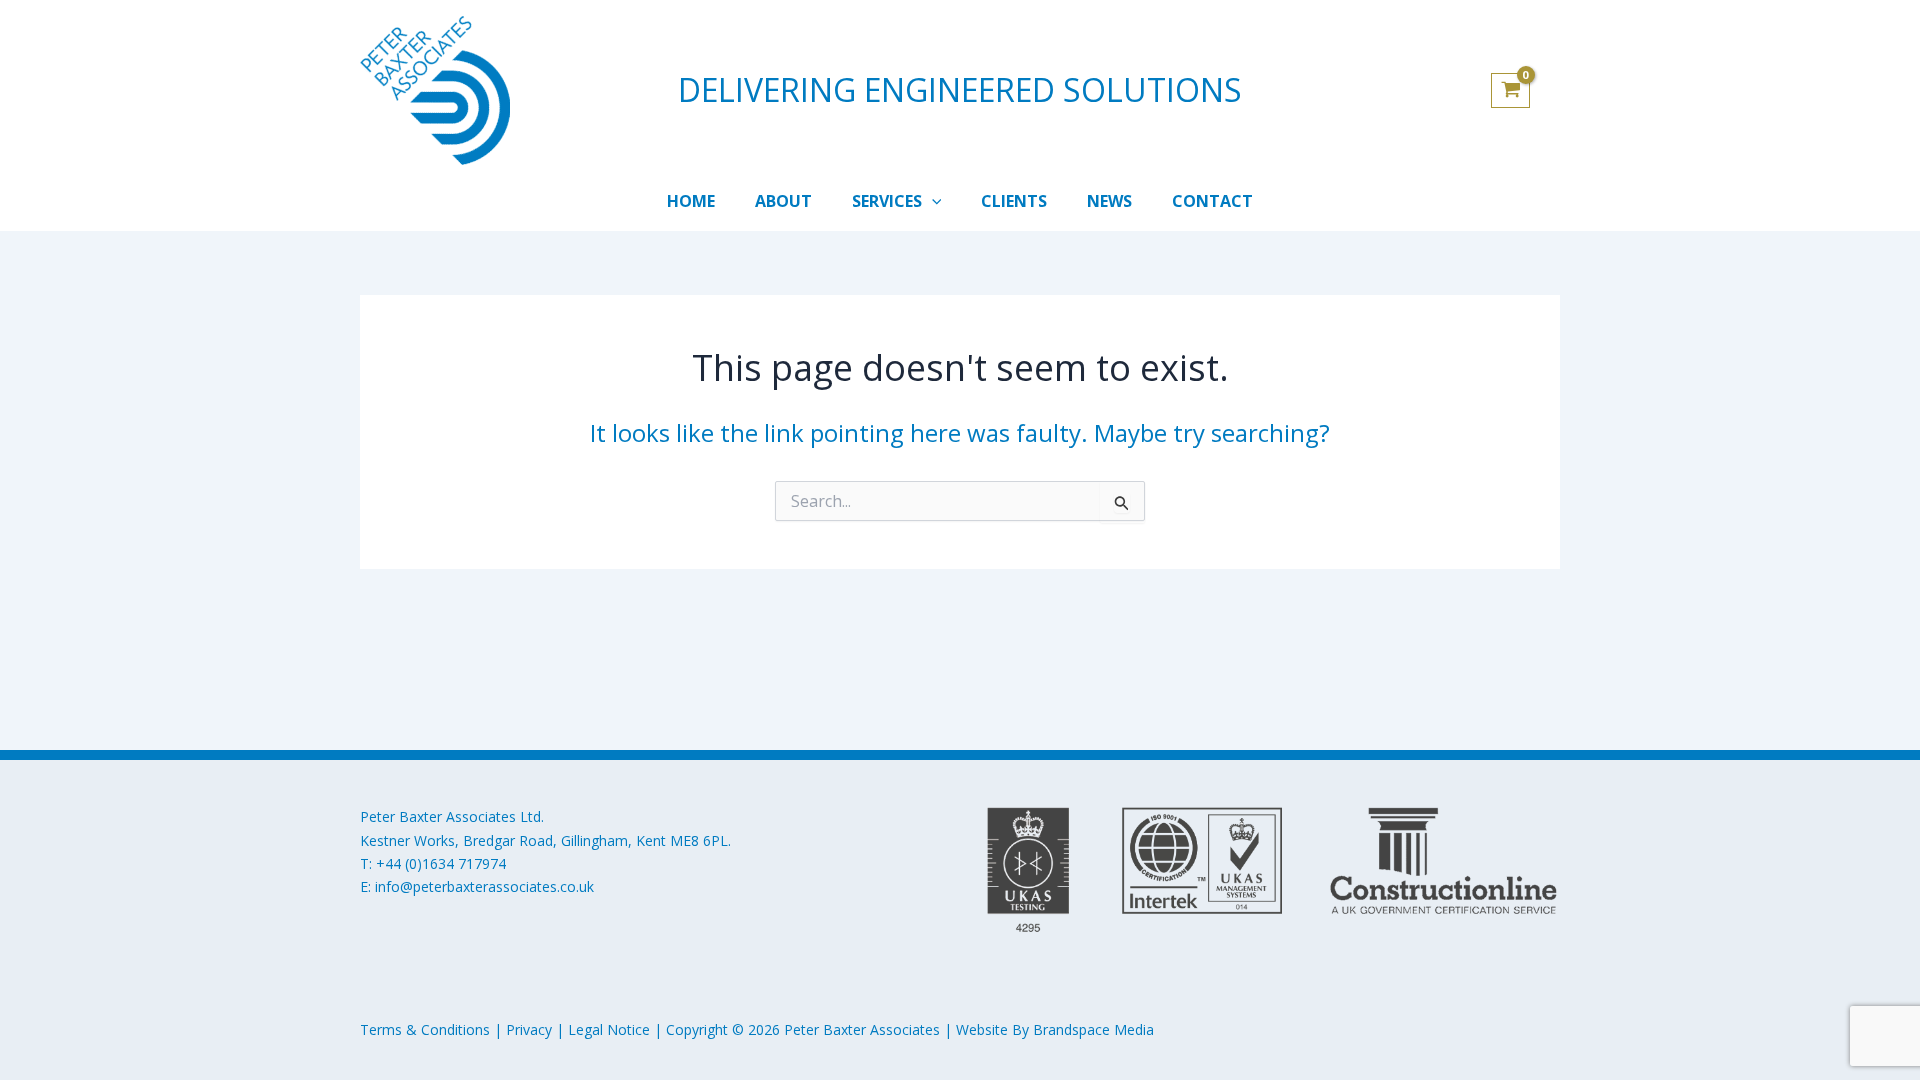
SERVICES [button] (887, 201)
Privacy (529, 1029)
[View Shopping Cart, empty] (1525, 91)
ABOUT (783, 201)
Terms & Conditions (425, 1029)
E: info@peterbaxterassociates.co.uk (477, 886)
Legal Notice (609, 1029)
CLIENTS (1014, 201)
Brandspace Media (1093, 1029)
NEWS (1109, 201)
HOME (691, 201)
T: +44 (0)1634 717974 (433, 863)
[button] (932, 201)
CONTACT (1212, 201)
